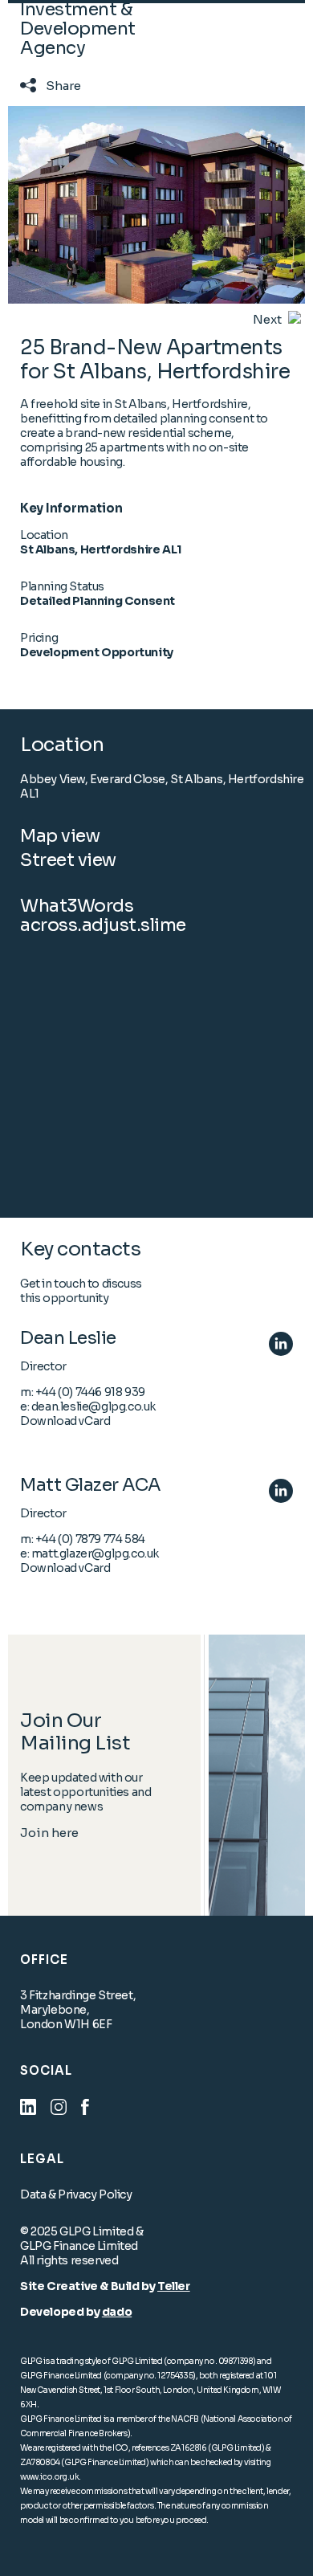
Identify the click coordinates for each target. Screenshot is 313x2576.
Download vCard (65, 1421)
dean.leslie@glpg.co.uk (93, 1406)
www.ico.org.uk (49, 2477)
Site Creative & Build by (89, 2286)
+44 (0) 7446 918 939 (90, 1392)
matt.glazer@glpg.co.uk (95, 1553)
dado (117, 2312)
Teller (174, 2286)
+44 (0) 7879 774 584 (90, 1539)
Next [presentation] (267, 319)
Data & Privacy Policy (76, 2194)
